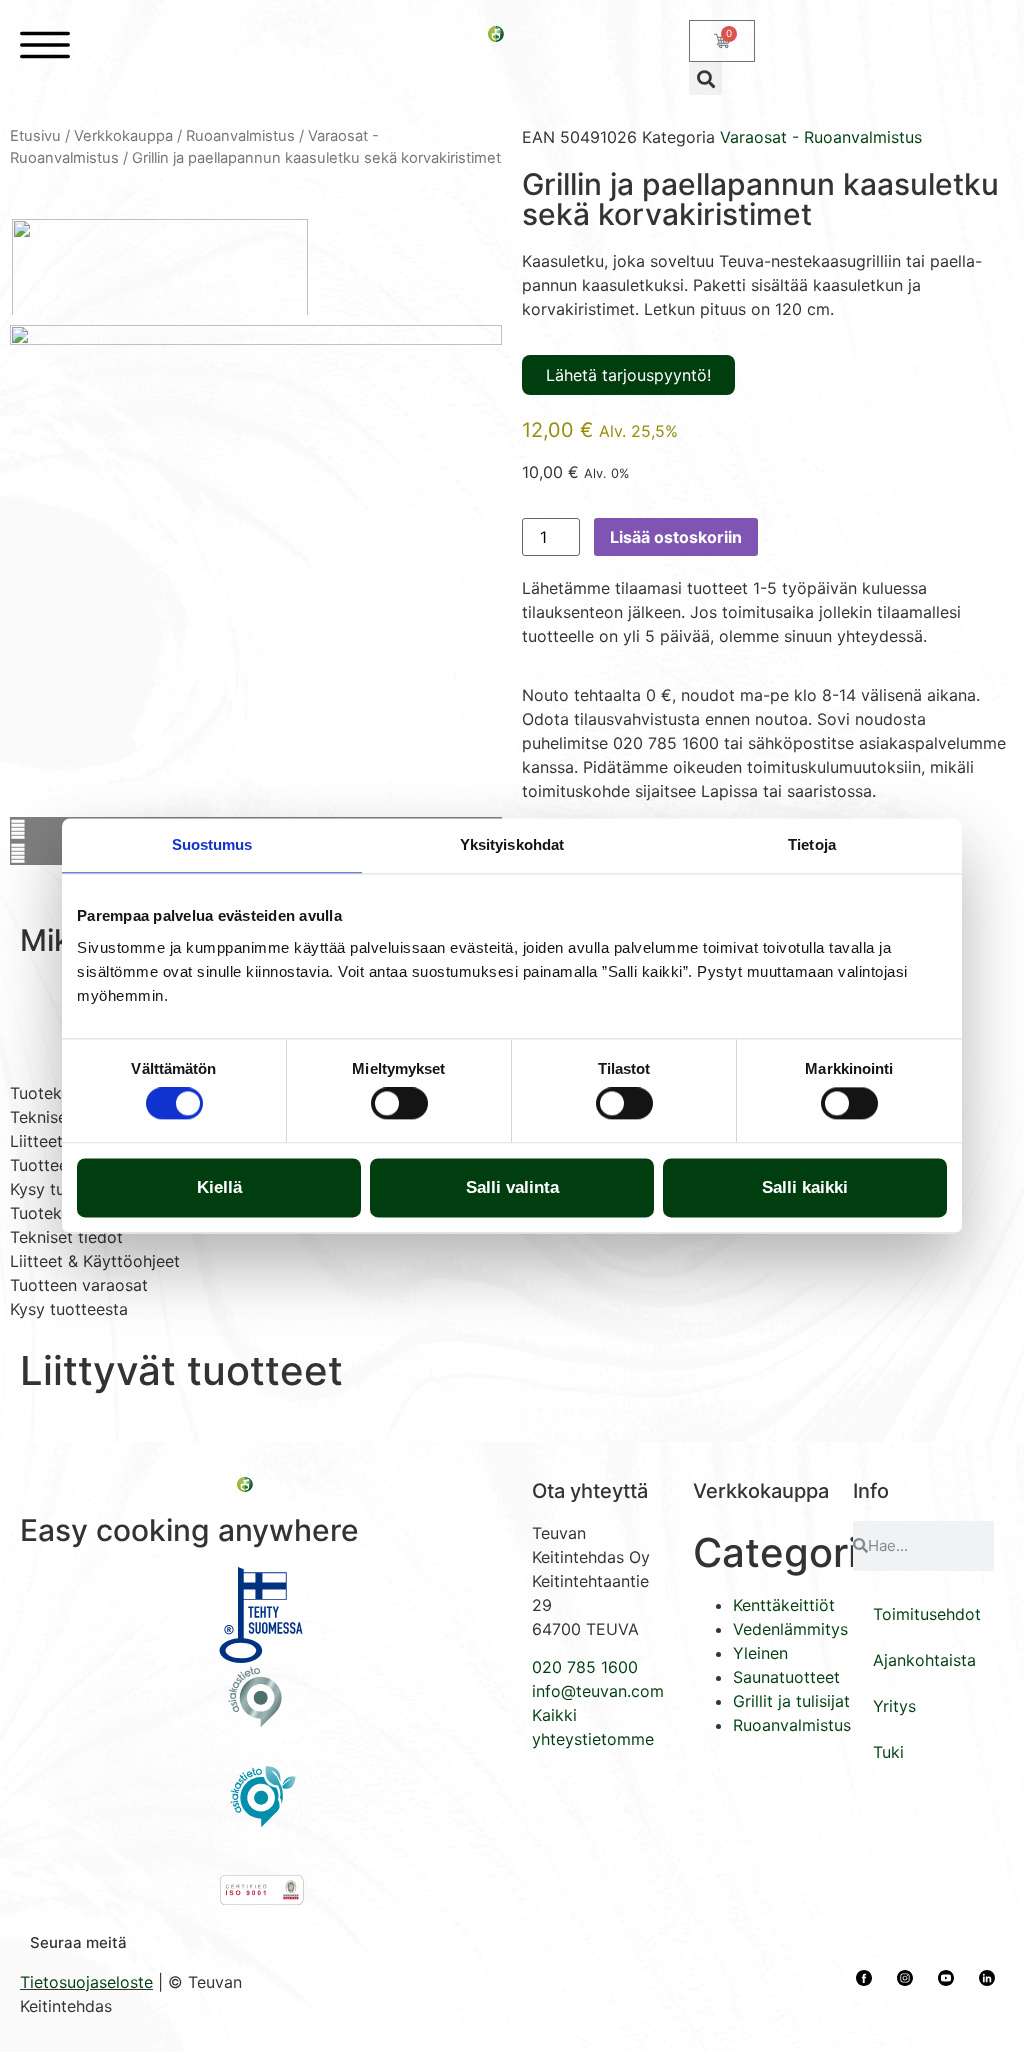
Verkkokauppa (123, 136)
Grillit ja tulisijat (791, 1701)
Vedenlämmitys (790, 1629)
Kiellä (219, 1187)
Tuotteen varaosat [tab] (79, 1285)
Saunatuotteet (786, 1677)
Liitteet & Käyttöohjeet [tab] (95, 1261)
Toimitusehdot (927, 1614)
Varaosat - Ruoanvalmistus (821, 137)
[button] (705, 78)
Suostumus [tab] (212, 844)
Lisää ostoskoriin (676, 537)
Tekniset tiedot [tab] (66, 1237)
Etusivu (35, 136)
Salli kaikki (805, 1187)
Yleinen (760, 1653)
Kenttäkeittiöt (784, 1605)
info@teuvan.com (598, 1691)
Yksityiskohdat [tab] (512, 844)
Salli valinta (512, 1187)
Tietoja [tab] (812, 844)
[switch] (399, 1104)
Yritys (894, 1706)
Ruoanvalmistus (240, 136)
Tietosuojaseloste (86, 1982)
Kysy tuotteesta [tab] (69, 1309)
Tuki (888, 1752)
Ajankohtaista (924, 1660)
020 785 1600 (585, 1667)
